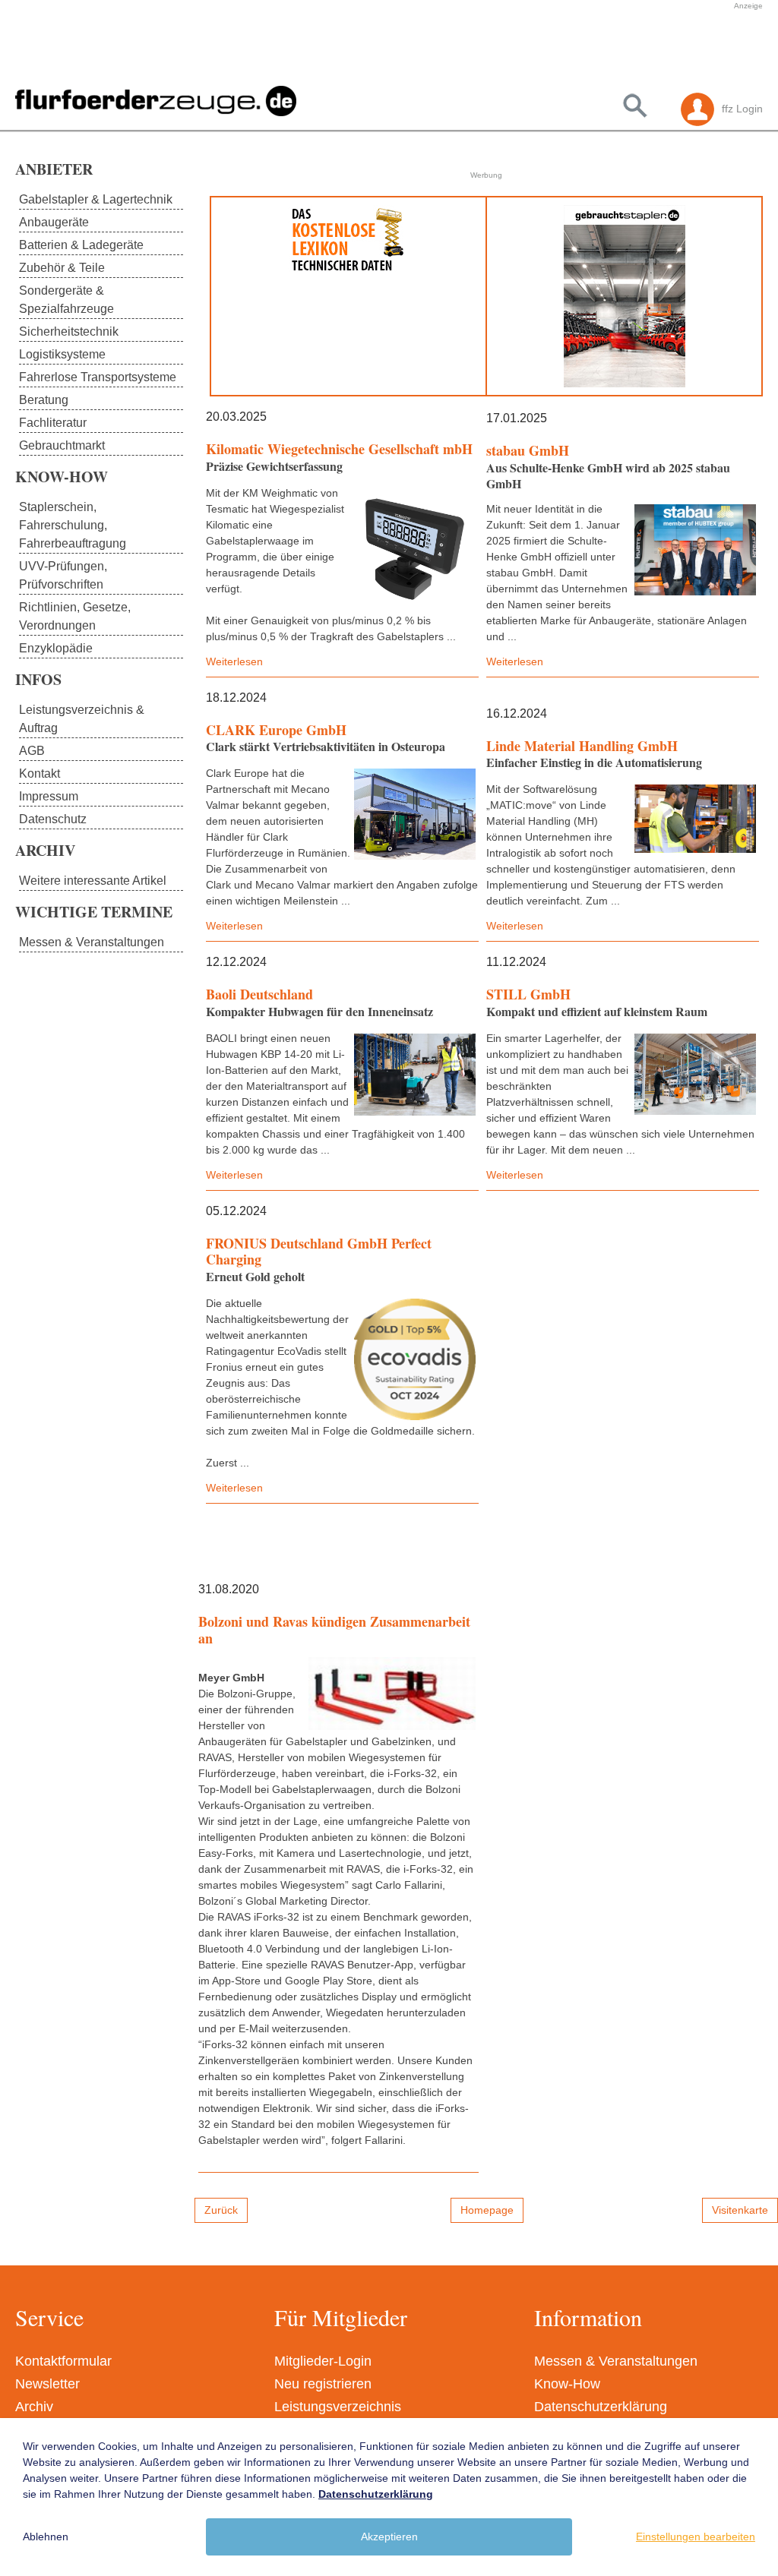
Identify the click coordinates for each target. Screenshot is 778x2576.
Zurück (221, 2210)
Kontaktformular (63, 2361)
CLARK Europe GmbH (276, 730)
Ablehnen (46, 2537)
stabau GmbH (528, 450)
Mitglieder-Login (323, 2361)
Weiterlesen (234, 661)
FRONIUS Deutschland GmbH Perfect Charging (319, 1252)
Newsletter (47, 2384)
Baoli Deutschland (259, 994)
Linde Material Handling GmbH (582, 746)
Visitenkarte (740, 2210)
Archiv (34, 2407)
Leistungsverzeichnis (338, 2407)
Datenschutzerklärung (601, 2407)
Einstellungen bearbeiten (696, 2537)
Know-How (567, 2384)
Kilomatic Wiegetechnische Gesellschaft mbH (339, 449)
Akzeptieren (389, 2537)
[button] (337, 48)
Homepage (487, 2210)
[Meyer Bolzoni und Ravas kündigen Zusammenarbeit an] (392, 1694)
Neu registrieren (323, 2384)
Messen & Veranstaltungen (616, 2361)
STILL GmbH (528, 994)
